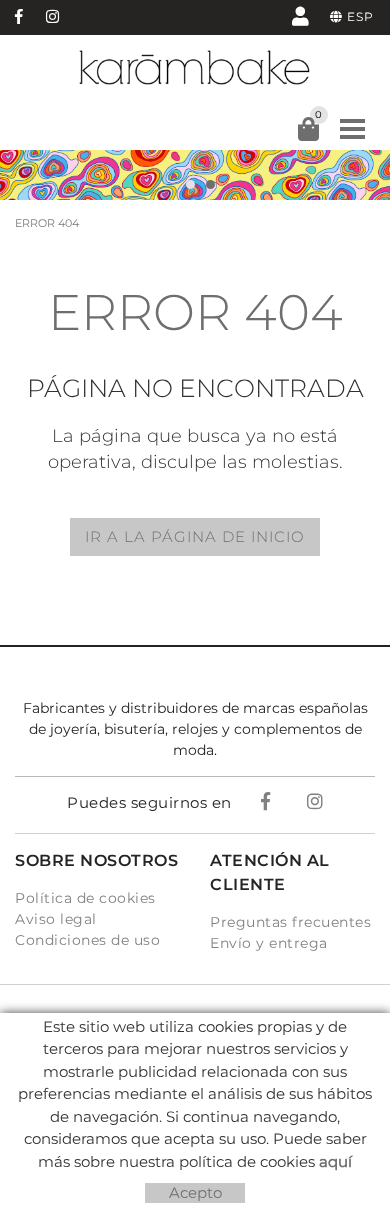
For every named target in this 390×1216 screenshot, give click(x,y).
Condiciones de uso (87, 940)
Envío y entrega (269, 943)
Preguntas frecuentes (290, 922)
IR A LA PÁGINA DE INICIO (195, 536)
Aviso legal (56, 919)
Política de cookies (85, 898)
